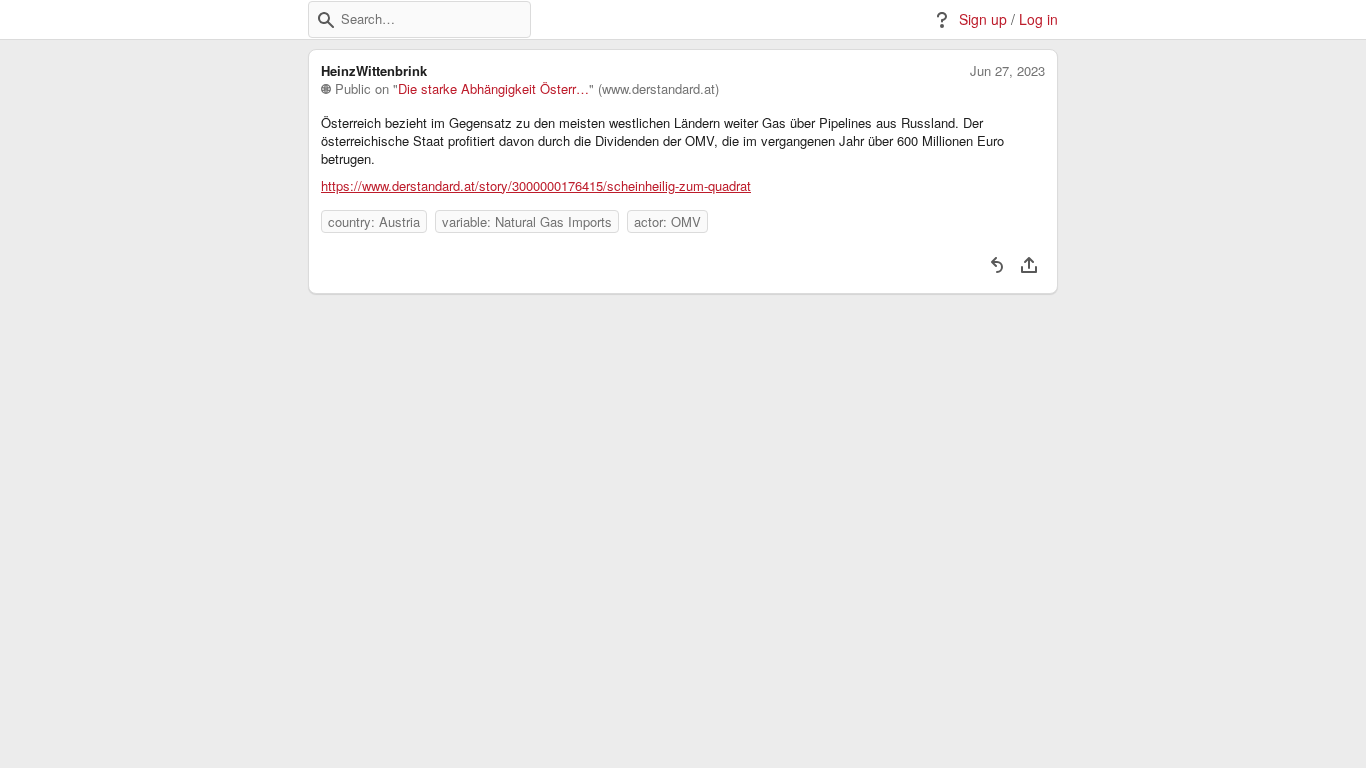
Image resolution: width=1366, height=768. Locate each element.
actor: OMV (667, 221)
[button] (326, 20)
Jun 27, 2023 (1007, 71)
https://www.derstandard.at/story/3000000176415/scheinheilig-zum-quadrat (536, 186)
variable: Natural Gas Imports (527, 221)
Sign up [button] (983, 19)
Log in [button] (1038, 19)
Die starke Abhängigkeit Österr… (493, 89)
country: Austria (374, 221)
